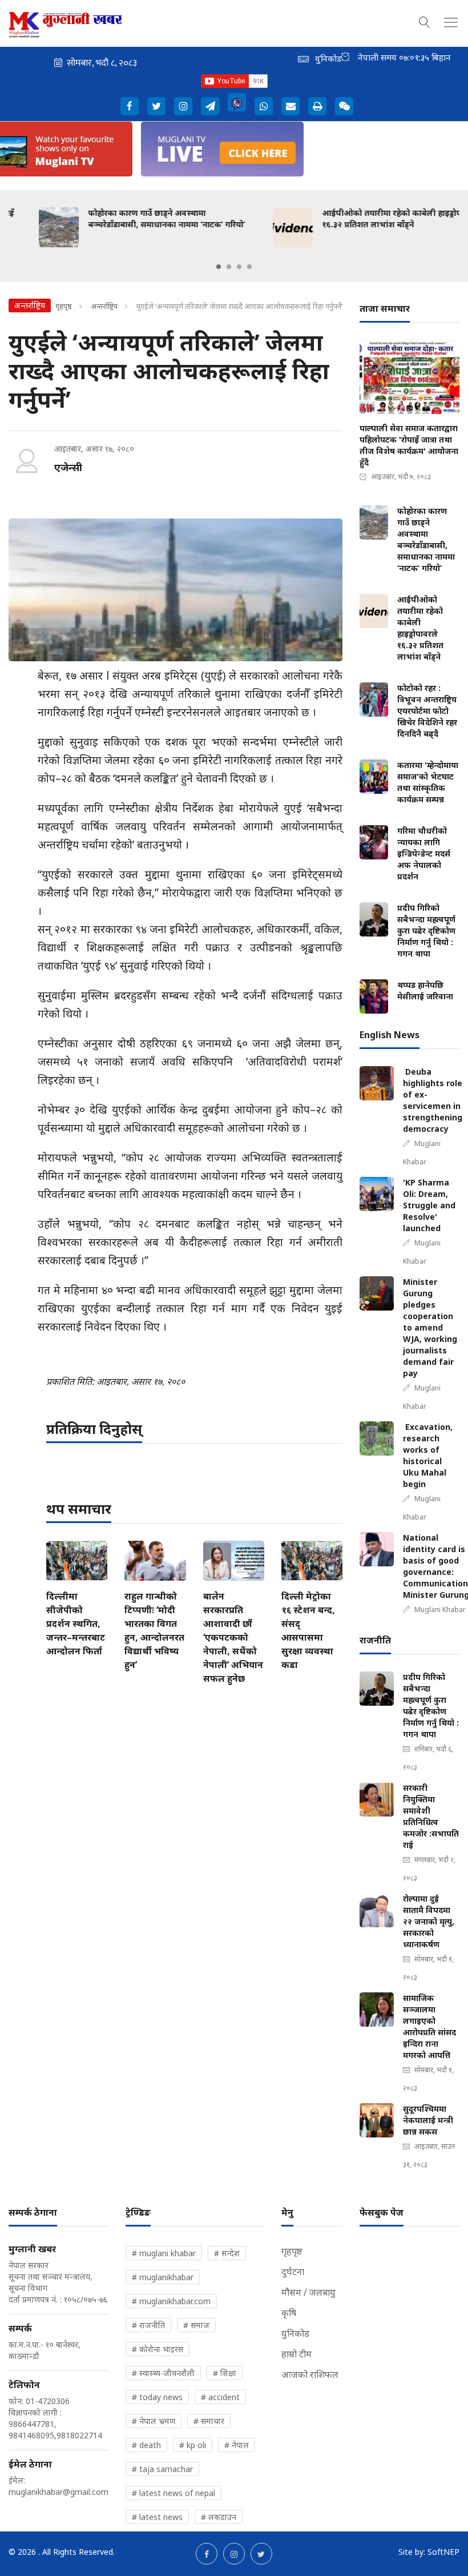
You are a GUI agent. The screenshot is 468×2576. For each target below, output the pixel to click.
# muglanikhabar (163, 2277)
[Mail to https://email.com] (291, 106)
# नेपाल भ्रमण (154, 2421)
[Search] (425, 21)
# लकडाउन (219, 2517)
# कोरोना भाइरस (158, 2349)
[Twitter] (156, 106)
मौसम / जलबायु (308, 2292)
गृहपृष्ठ (64, 306)
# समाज (196, 2325)
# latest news (157, 2517)
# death (146, 2445)
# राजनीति (148, 2325)
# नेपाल (237, 2445)
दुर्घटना (293, 2272)
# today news (157, 2397)
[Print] (317, 106)
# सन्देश (227, 2253)
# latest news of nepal (174, 2493)
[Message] (210, 106)
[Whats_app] (264, 106)
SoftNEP (443, 2552)
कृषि (289, 2313)
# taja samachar (162, 2469)
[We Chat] (344, 106)
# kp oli (193, 2445)
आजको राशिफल (310, 2374)
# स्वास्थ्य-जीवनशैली (163, 2373)
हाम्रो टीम (296, 2354)
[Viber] (237, 102)
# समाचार (209, 2421)
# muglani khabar (164, 2253)
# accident (220, 2397)
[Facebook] (130, 106)
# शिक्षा (225, 2373)
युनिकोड (295, 2333)
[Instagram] (183, 106)
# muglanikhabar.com (171, 2301)
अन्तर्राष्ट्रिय (104, 306)
